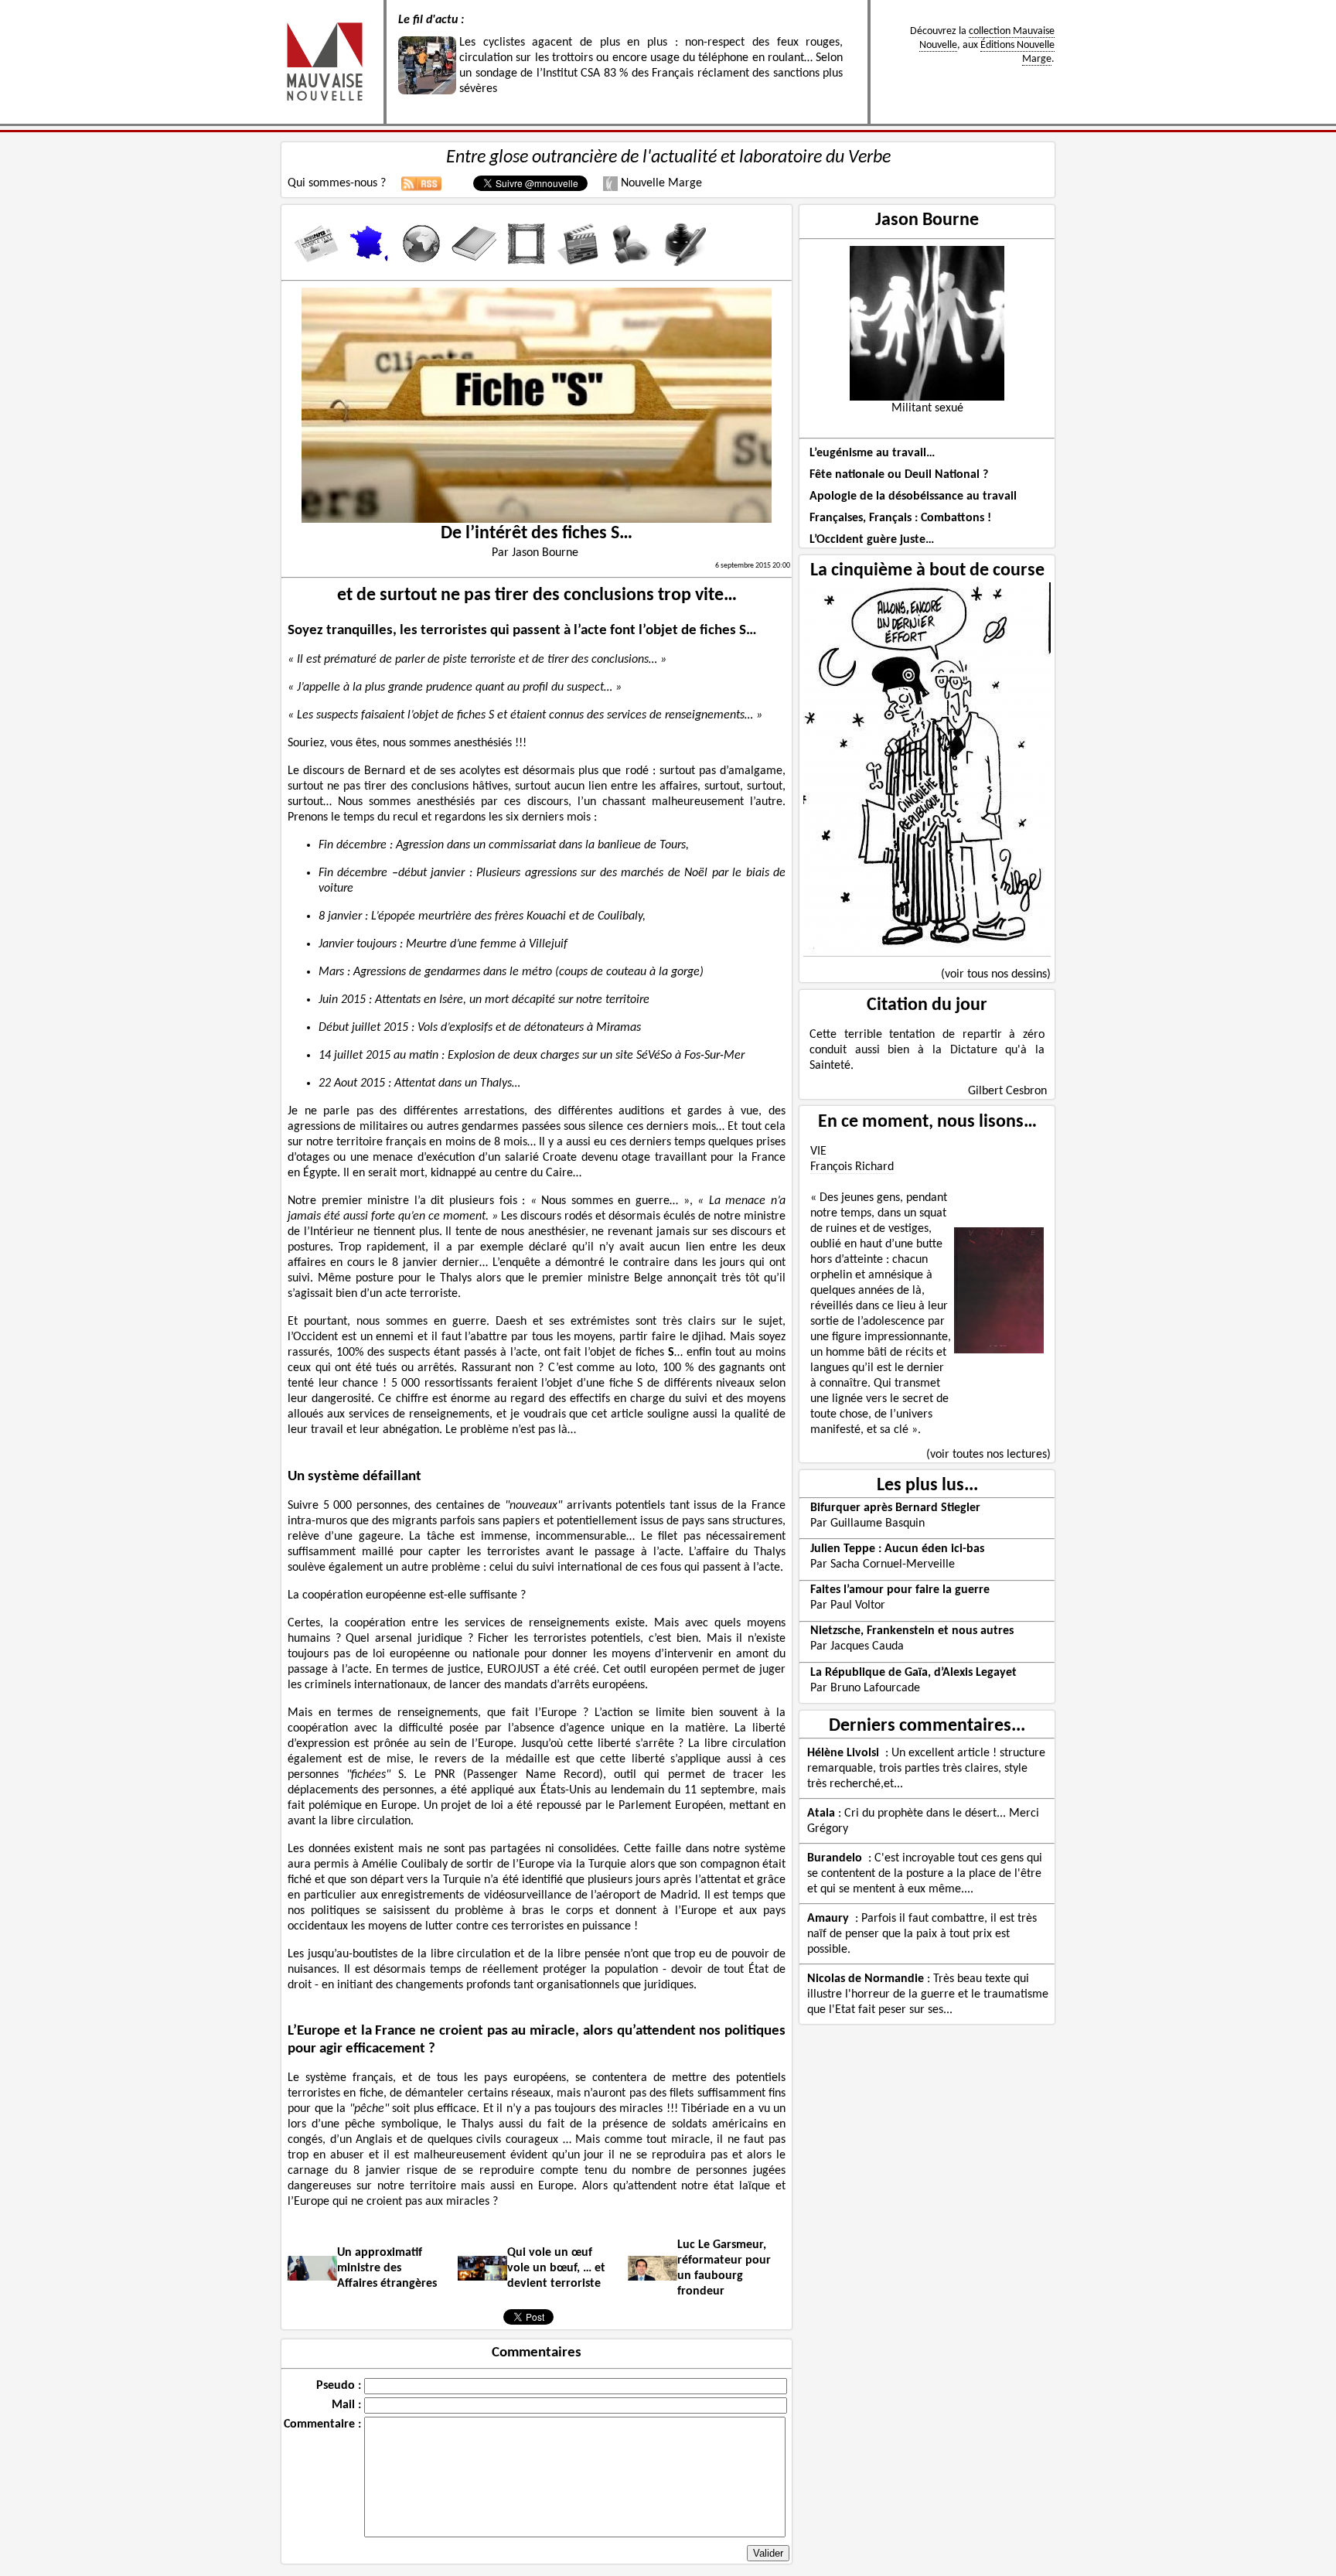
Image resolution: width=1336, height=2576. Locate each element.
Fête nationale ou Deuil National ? (899, 475)
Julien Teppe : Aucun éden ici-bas (897, 1549)
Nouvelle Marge (660, 183)
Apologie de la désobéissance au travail (913, 496)
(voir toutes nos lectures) (988, 1455)
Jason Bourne (927, 220)
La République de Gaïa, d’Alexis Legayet (913, 1673)
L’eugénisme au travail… (872, 453)
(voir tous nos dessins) (996, 974)
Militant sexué (927, 408)
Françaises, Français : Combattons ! (900, 518)
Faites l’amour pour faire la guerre (900, 1590)
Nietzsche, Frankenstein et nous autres (912, 1631)
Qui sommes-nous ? (337, 183)
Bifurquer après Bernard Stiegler (895, 1508)
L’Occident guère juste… (872, 540)
